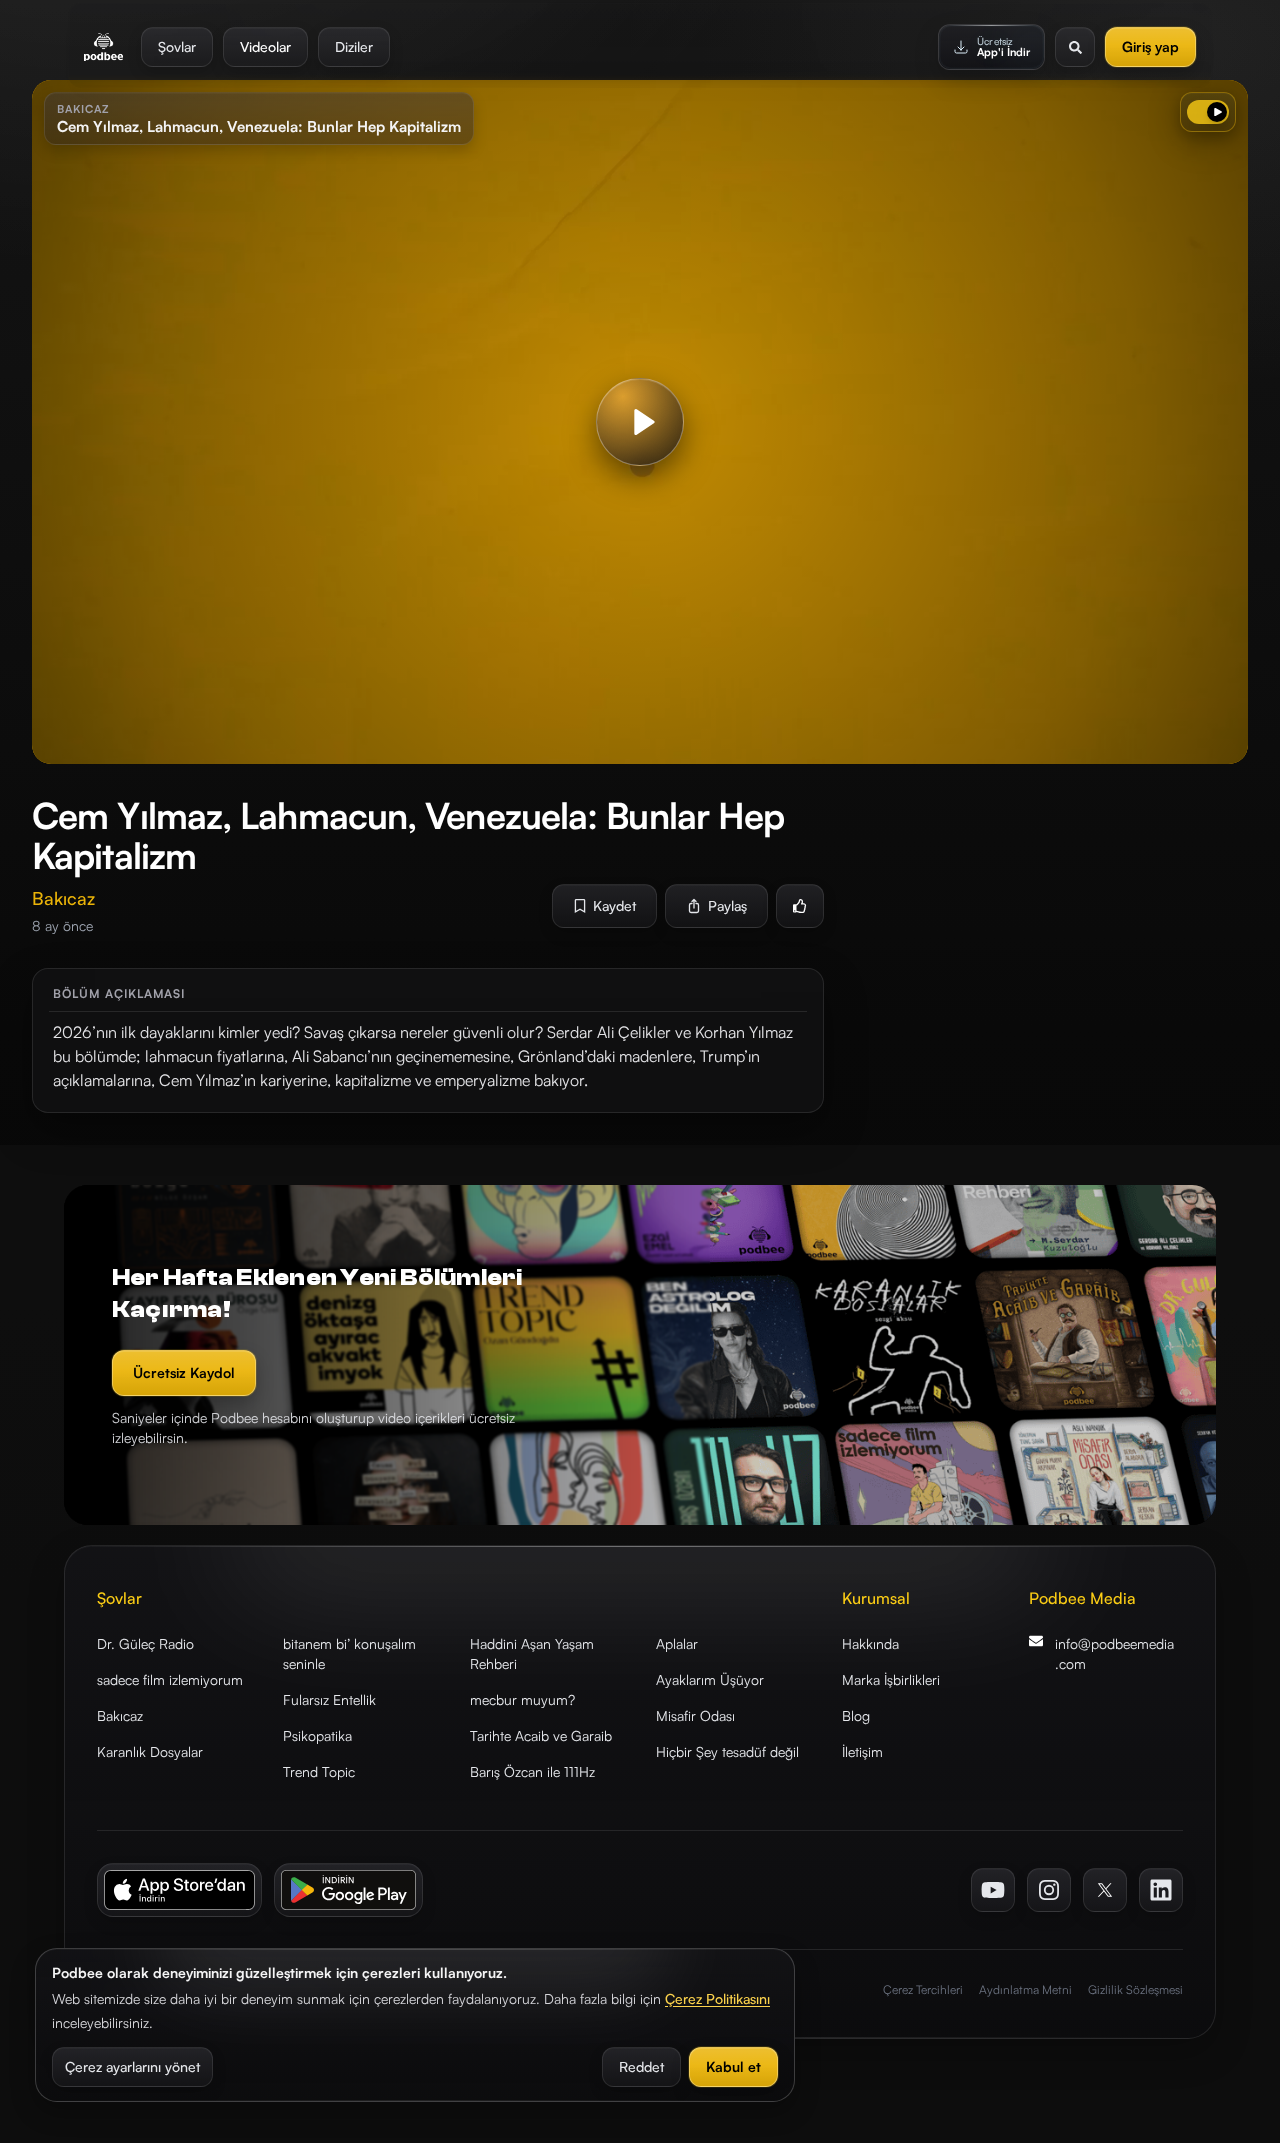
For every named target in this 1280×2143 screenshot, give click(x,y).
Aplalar (677, 1643)
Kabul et (733, 2066)
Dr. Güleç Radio (145, 1643)
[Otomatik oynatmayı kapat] (1208, 112)
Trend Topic (319, 1771)
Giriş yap (1150, 46)
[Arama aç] (1075, 47)
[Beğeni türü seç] (800, 906)
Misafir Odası (695, 1715)
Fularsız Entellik (329, 1699)
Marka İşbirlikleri (891, 1679)
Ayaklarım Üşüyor (710, 1679)
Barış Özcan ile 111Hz (532, 1771)
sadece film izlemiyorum (170, 1679)
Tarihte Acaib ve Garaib (541, 1735)
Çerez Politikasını (717, 1998)
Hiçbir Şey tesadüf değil (727, 1751)
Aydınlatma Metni (1025, 1989)
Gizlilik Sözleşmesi (1135, 1989)
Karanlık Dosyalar (150, 1751)
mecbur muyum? (522, 1699)
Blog (856, 1715)
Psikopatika (317, 1735)
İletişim (862, 1751)
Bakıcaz (120, 1715)
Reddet (641, 2066)
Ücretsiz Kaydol (184, 1372)
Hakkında (870, 1643)
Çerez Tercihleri (923, 1989)
